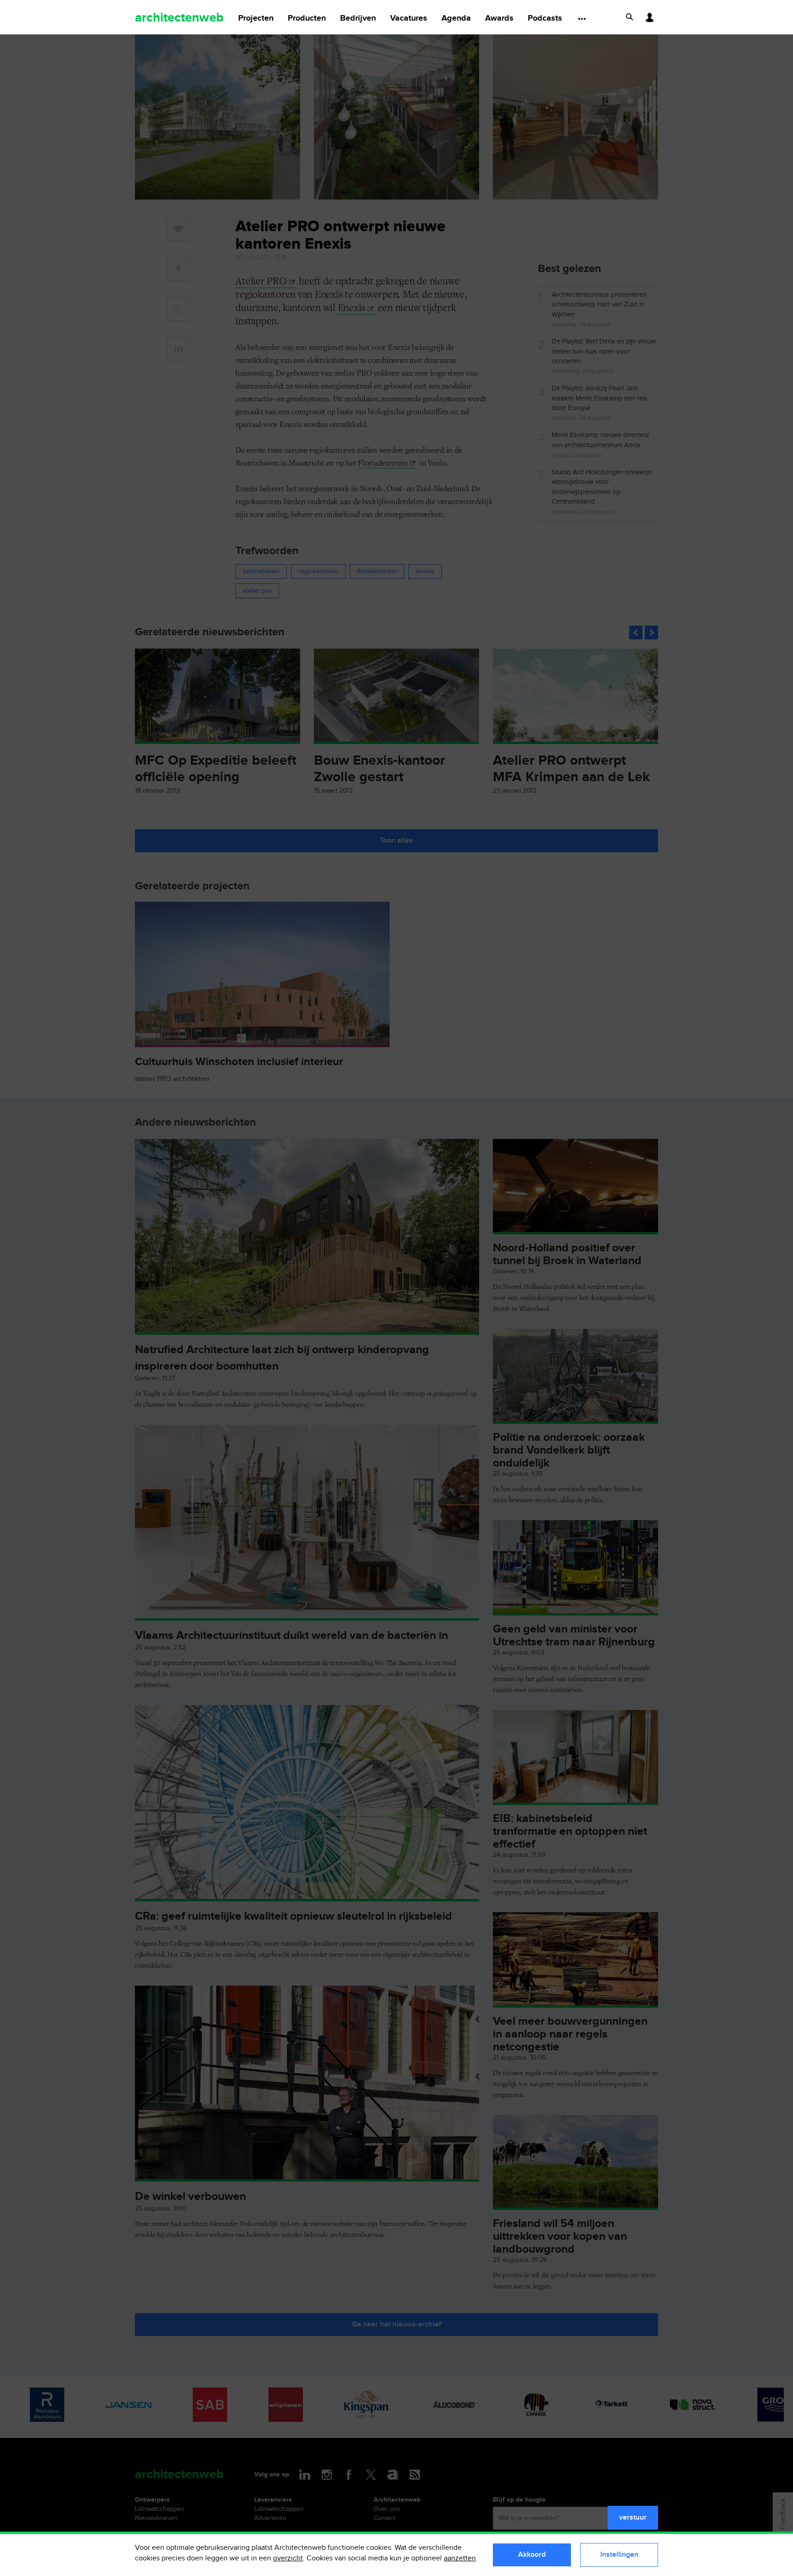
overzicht (288, 2558)
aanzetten (460, 2558)
